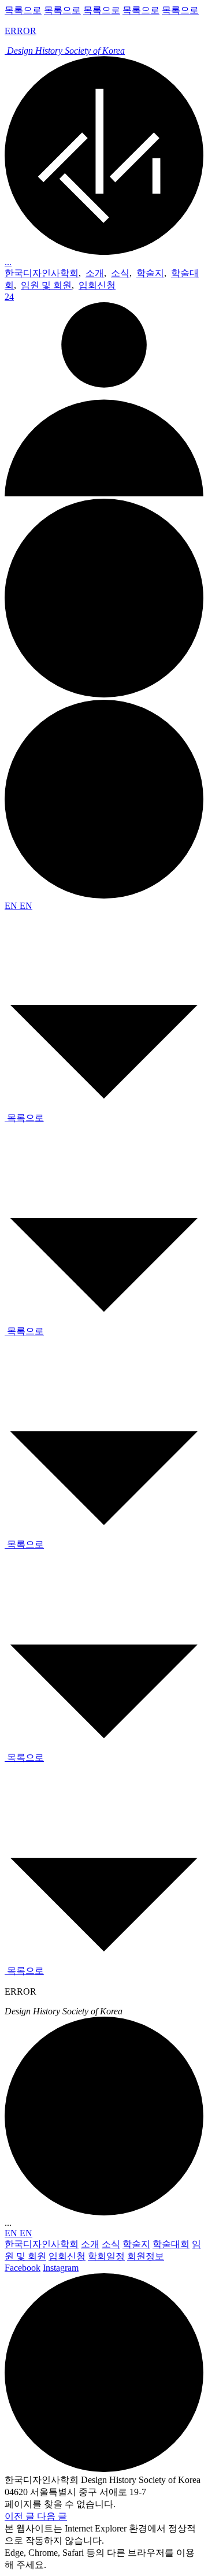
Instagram (61, 2268)
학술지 (150, 273)
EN (12, 906)
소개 (95, 273)
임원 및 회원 (46, 285)
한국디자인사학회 (42, 273)
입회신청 (97, 285)
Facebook (23, 2268)
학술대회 (171, 2244)
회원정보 (146, 2256)
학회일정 (106, 2256)
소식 (120, 273)
